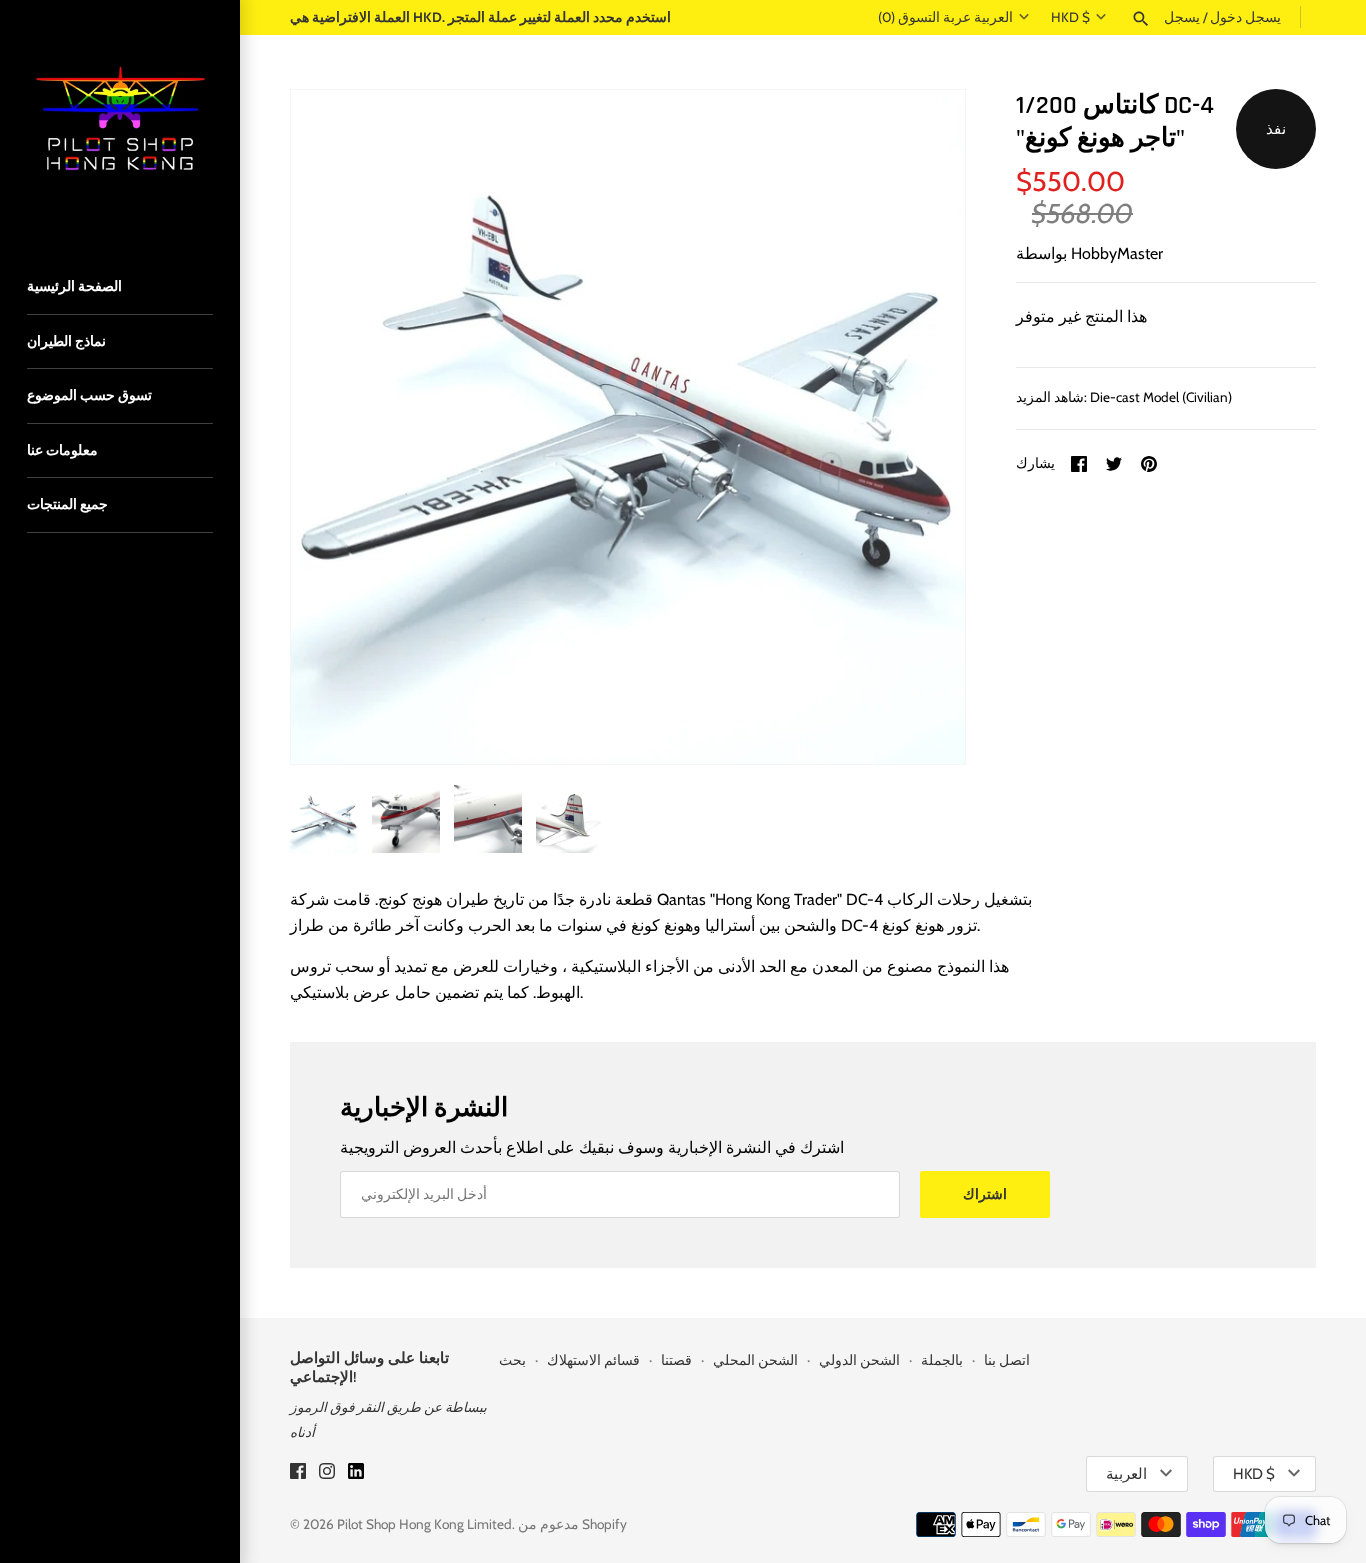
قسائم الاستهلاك (593, 1360)
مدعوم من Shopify (572, 1524)
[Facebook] (298, 1474)
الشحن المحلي (755, 1360)
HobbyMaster (1117, 253)
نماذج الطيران (66, 341)
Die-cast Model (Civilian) (1161, 397)
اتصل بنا (1007, 1360)
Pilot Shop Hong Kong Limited (424, 1524)
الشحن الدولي (859, 1360)
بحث (512, 1360)
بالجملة (942, 1360)
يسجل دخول (1245, 17)
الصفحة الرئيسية (74, 286)
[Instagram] (327, 1474)
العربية (993, 17)
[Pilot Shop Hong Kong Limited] (120, 120)
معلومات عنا (62, 450)
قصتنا (676, 1360)
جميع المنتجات (67, 504)
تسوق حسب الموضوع (89, 395)
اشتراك (985, 1194)
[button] (923, 427)
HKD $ (1070, 17)
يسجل (1182, 17)
